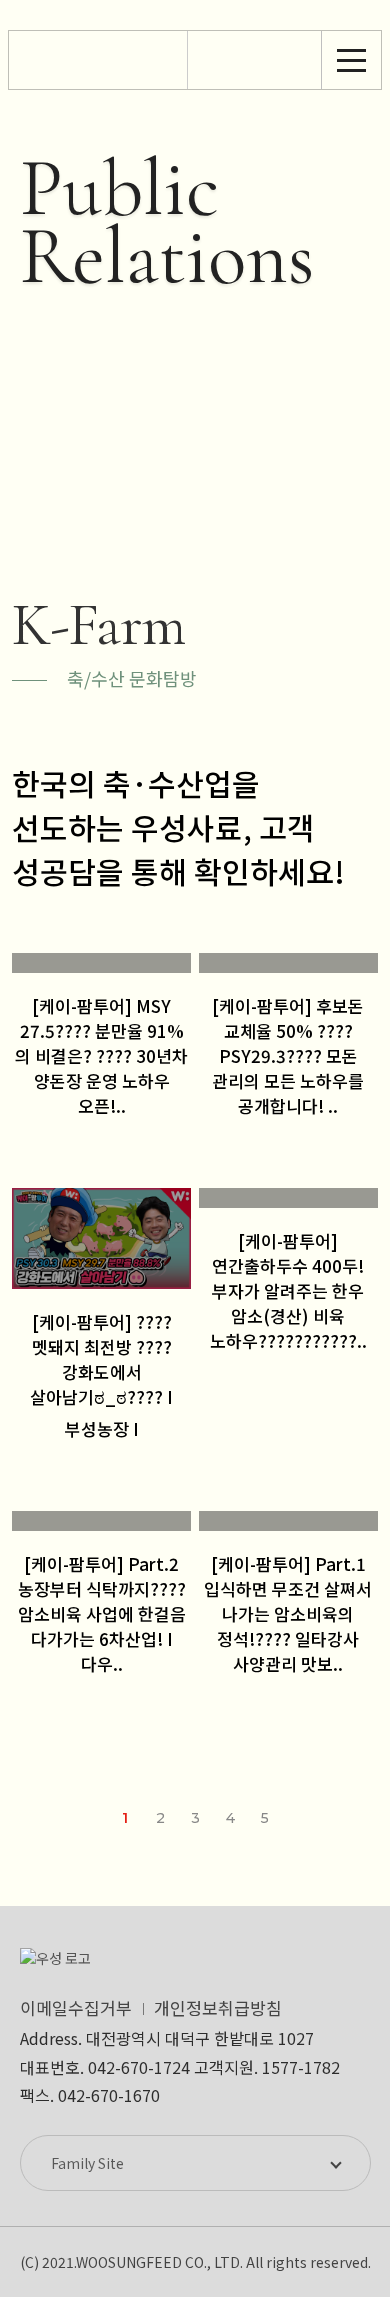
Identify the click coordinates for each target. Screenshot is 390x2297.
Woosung (97, 60)
